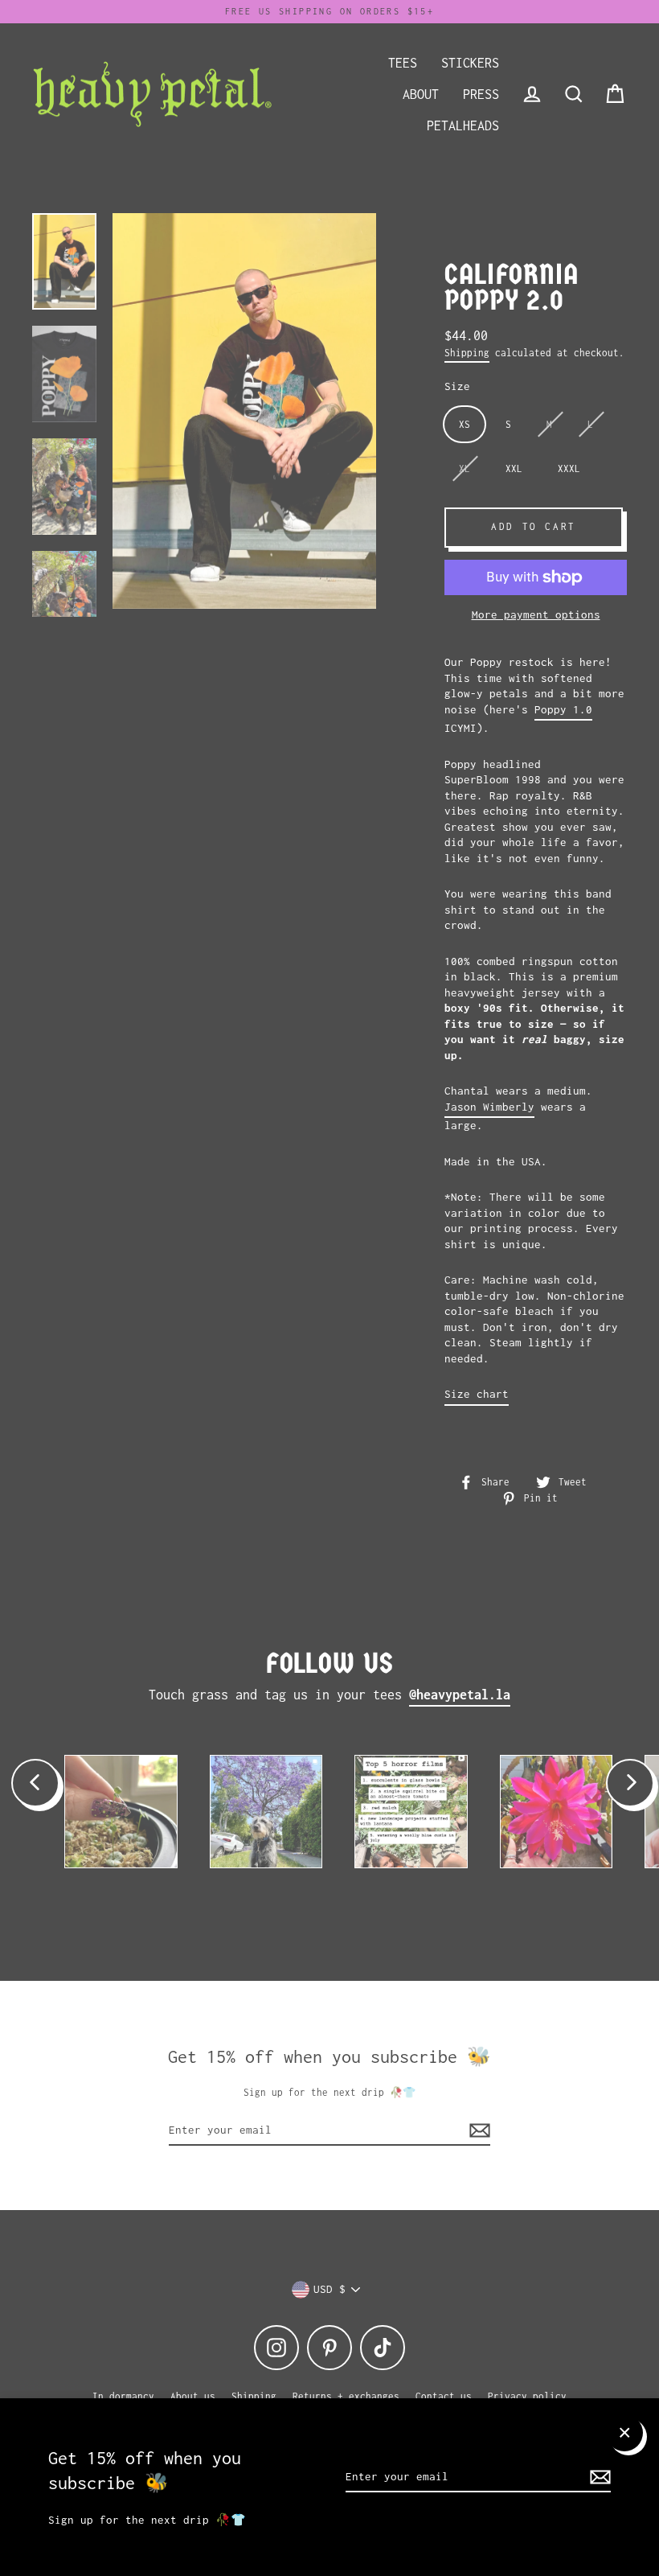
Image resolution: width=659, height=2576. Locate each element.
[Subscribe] (598, 2478)
